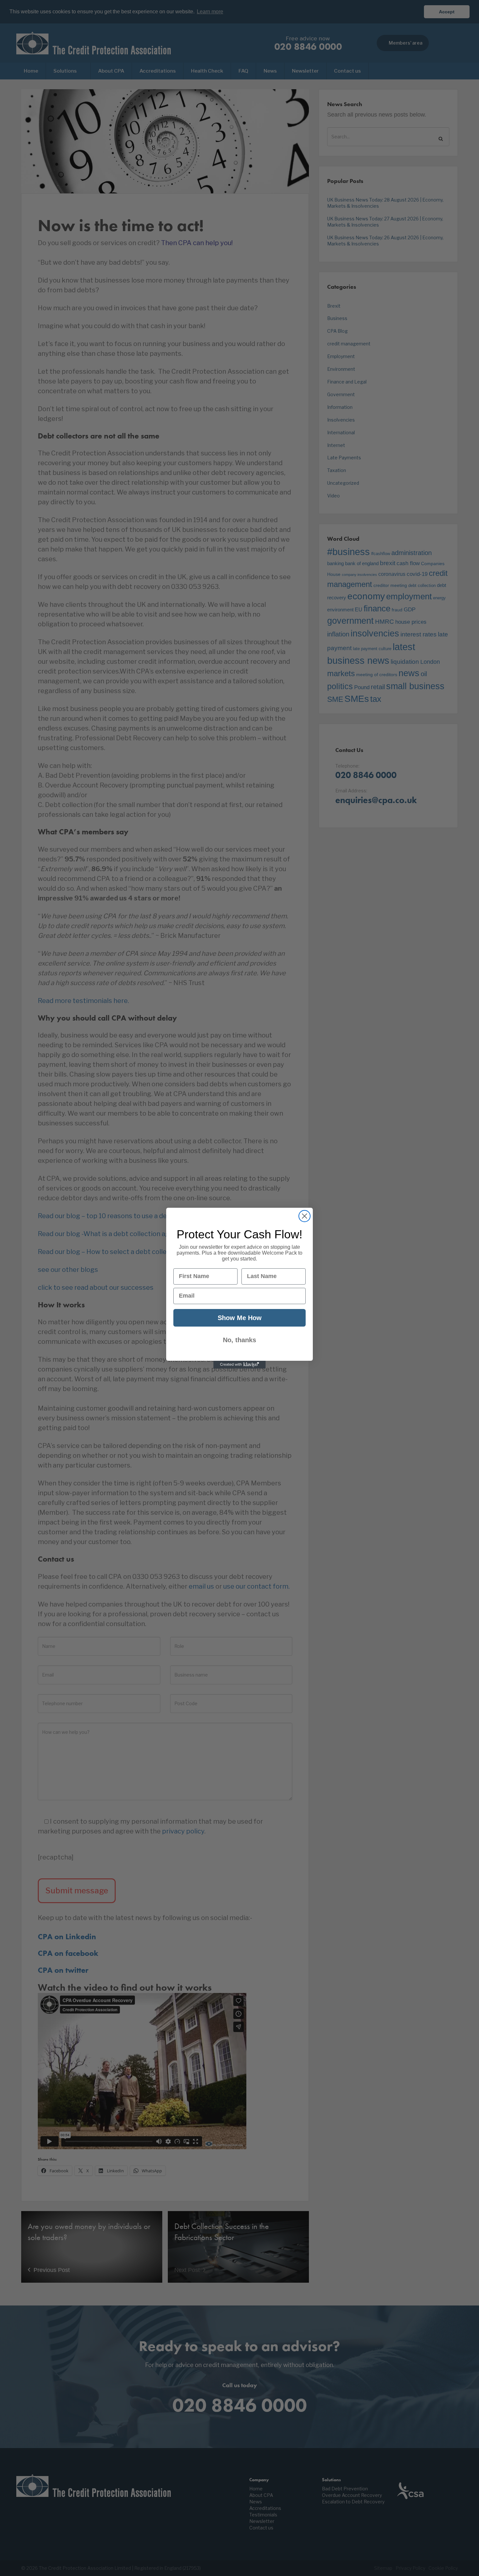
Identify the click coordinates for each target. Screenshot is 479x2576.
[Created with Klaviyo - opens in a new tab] (239, 1365)
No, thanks (239, 1340)
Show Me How (240, 1318)
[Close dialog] (305, 1216)
